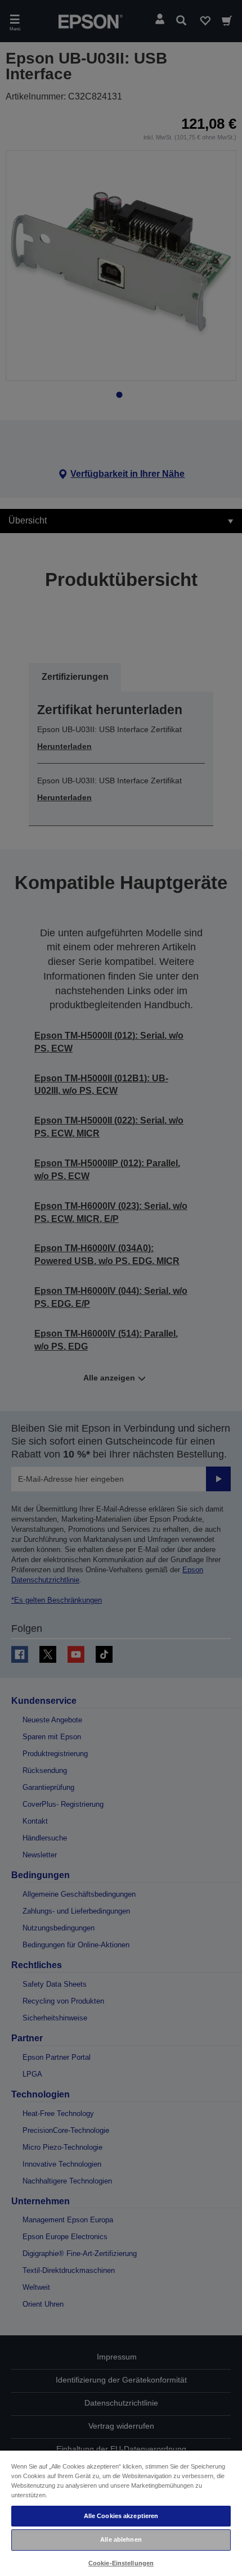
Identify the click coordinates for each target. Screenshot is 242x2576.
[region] (121, 2513)
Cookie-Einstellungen (121, 2563)
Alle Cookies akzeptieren (121, 2516)
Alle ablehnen (121, 2539)
